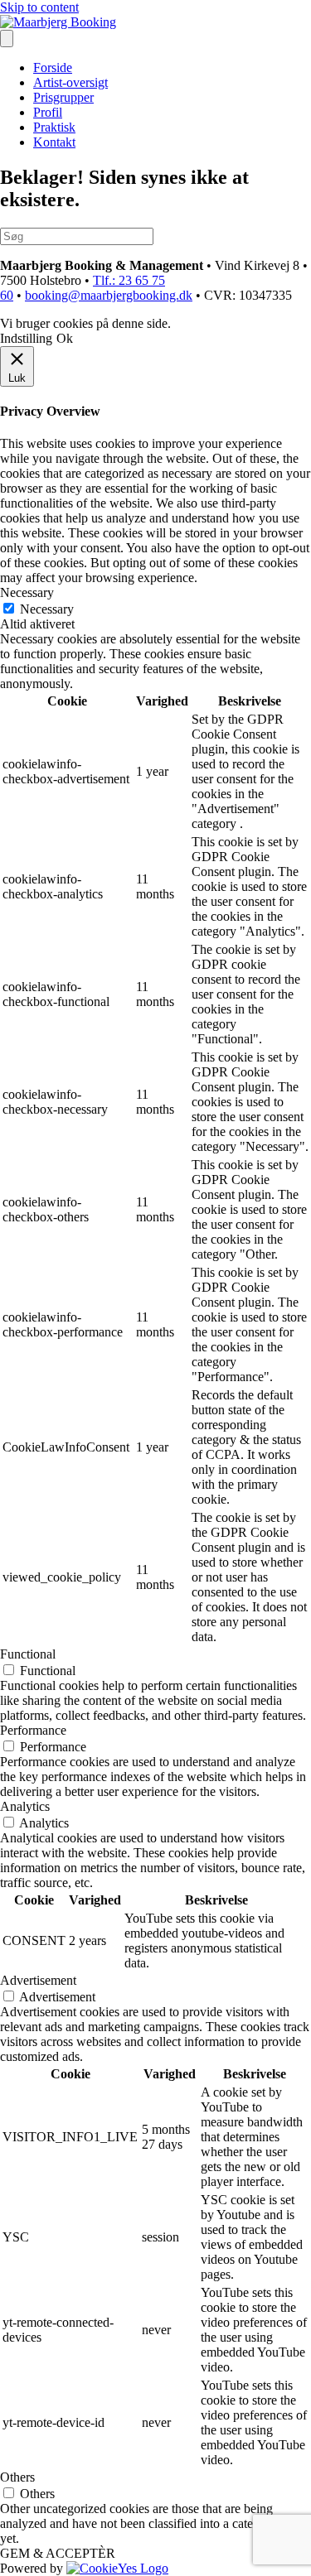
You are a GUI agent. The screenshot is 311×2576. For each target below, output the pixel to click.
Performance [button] (33, 1730)
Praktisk (54, 127)
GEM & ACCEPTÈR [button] (58, 2553)
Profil (48, 112)
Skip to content (39, 7)
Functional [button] (28, 1654)
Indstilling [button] (26, 338)
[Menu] (7, 39)
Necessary (47, 609)
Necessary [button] (27, 592)
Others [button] (17, 2477)
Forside (53, 67)
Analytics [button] (25, 1806)
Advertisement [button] (38, 1980)
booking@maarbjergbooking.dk (109, 295)
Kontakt (54, 142)
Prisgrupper (63, 97)
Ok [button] (65, 338)
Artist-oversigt (70, 82)
